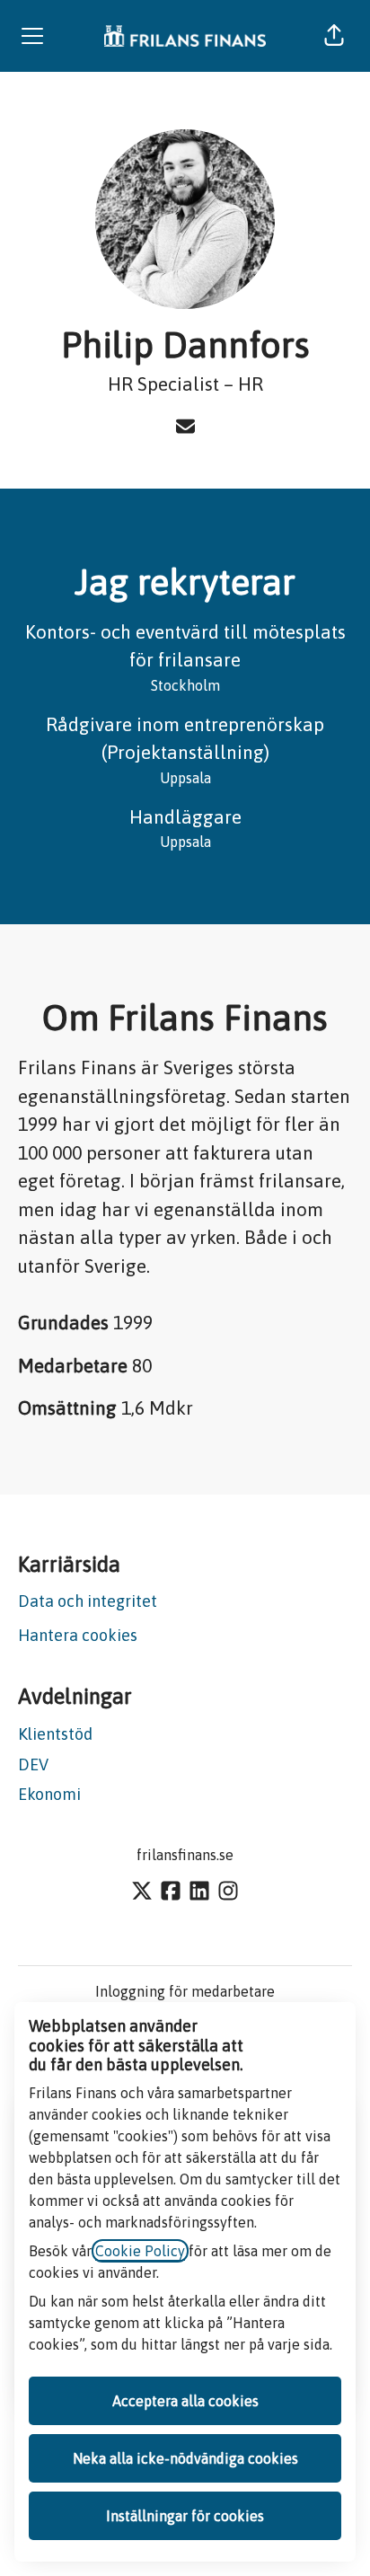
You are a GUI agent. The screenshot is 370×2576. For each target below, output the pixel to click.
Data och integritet (88, 1601)
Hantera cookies (78, 1635)
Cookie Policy (140, 2251)
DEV (33, 1764)
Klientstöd (55, 1734)
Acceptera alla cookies (185, 2401)
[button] (334, 36)
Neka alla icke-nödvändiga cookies (185, 2458)
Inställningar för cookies (185, 2516)
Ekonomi (49, 1794)
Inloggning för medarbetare (185, 1991)
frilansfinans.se (185, 1855)
